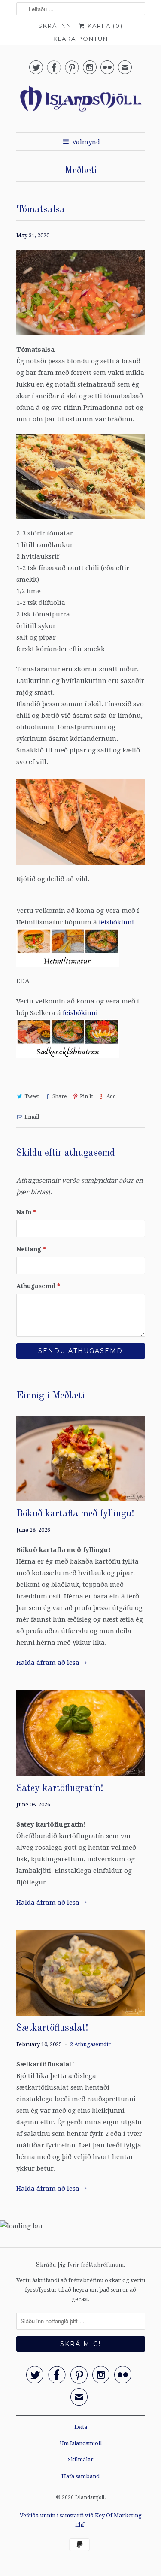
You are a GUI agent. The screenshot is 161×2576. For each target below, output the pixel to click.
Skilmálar (81, 2460)
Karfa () (104, 26)
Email (32, 1117)
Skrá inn (55, 26)
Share (59, 1096)
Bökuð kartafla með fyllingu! (75, 1514)
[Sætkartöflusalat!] (81, 1973)
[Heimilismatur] (68, 969)
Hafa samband (80, 2476)
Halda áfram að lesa (49, 1663)
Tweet (32, 1096)
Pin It (87, 1096)
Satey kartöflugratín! (60, 1788)
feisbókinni (116, 922)
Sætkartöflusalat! (52, 2028)
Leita (81, 2427)
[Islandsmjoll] (81, 103)
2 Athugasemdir (90, 2044)
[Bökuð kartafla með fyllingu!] (81, 1459)
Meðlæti (81, 171)
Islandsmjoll (90, 2497)
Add (111, 1096)
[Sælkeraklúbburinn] (68, 1060)
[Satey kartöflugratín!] (81, 1733)
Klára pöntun (81, 39)
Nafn (26, 1212)
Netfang (31, 1249)
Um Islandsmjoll (81, 2443)
